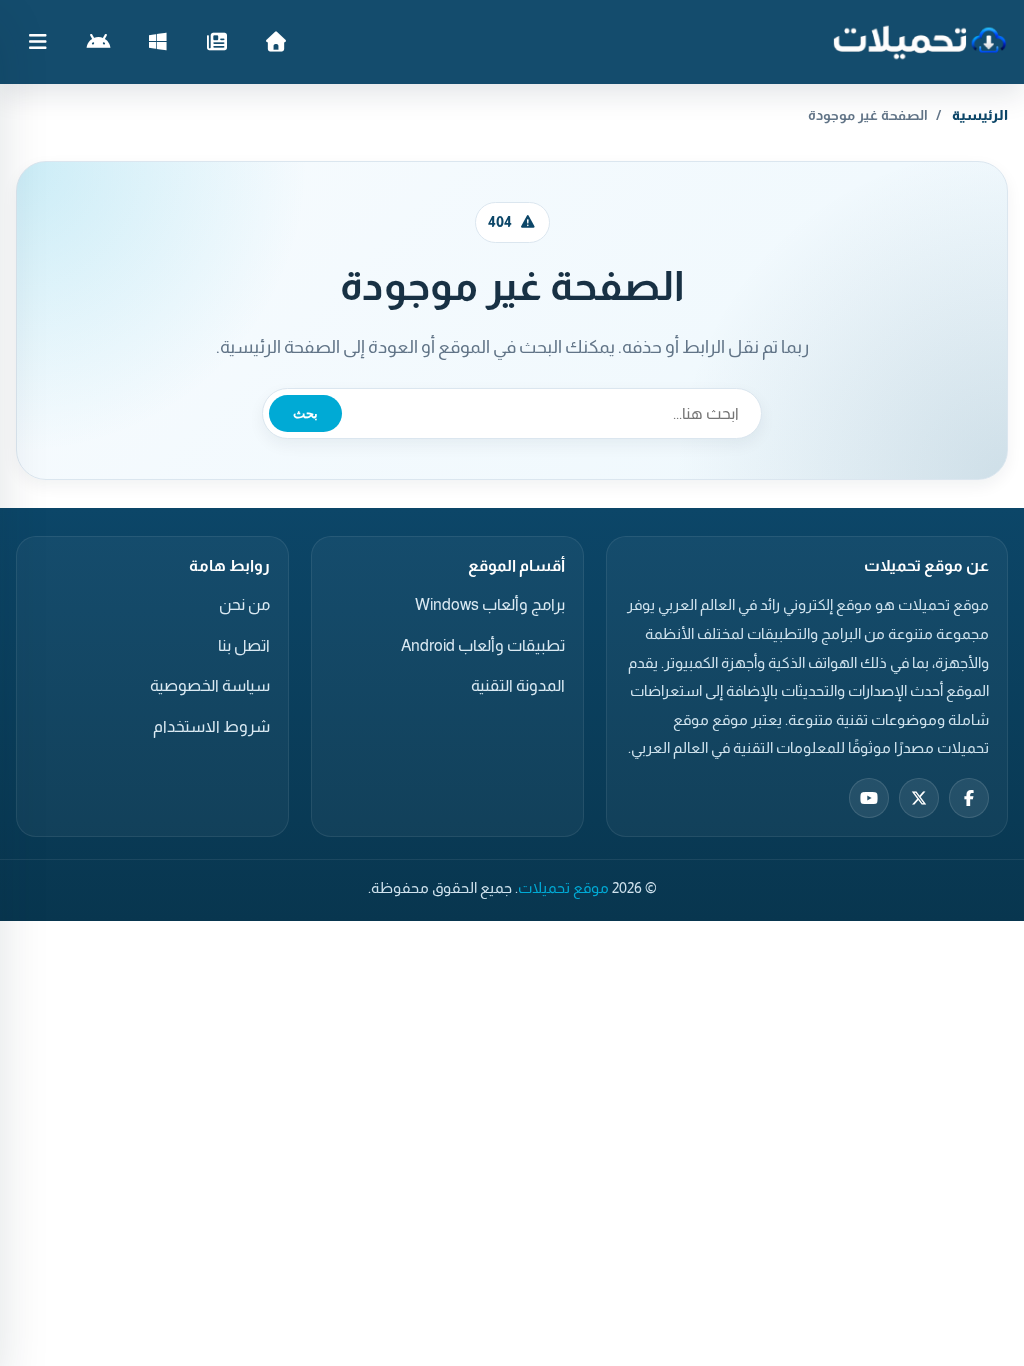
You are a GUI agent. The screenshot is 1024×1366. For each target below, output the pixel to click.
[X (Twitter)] (919, 798)
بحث (305, 413)
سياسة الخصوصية (210, 685)
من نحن (244, 604)
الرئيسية (980, 115)
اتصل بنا (244, 645)
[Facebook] (969, 798)
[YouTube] (869, 798)
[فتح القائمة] (38, 42)
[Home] (275, 42)
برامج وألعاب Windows (490, 604)
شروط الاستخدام (211, 726)
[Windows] (157, 42)
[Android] (98, 42)
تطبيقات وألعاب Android (483, 645)
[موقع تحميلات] (919, 42)
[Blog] (216, 42)
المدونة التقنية (518, 685)
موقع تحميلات (563, 888)
